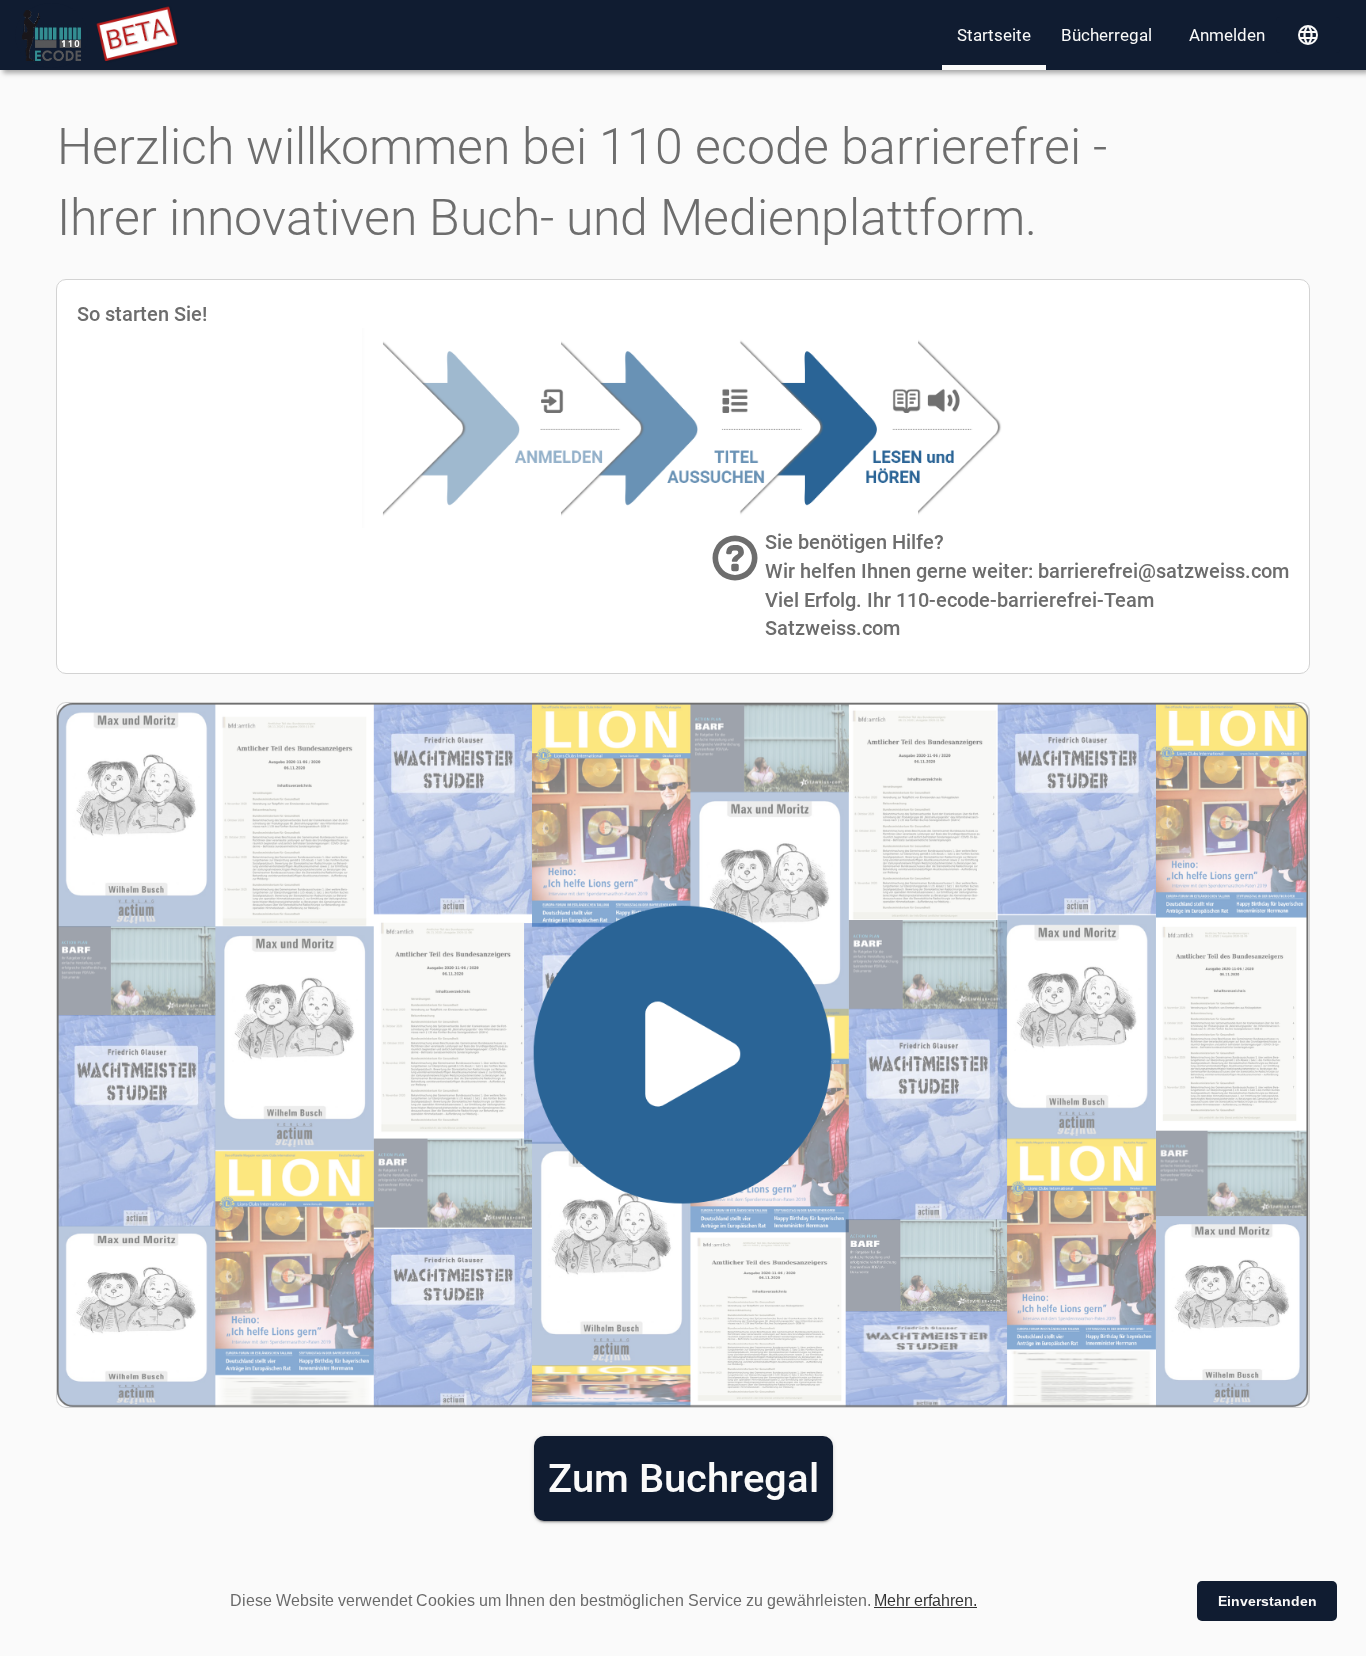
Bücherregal (1106, 35)
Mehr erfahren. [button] (925, 1600)
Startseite (994, 35)
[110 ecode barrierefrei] (51, 35)
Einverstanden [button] (1267, 1601)
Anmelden (1227, 35)
